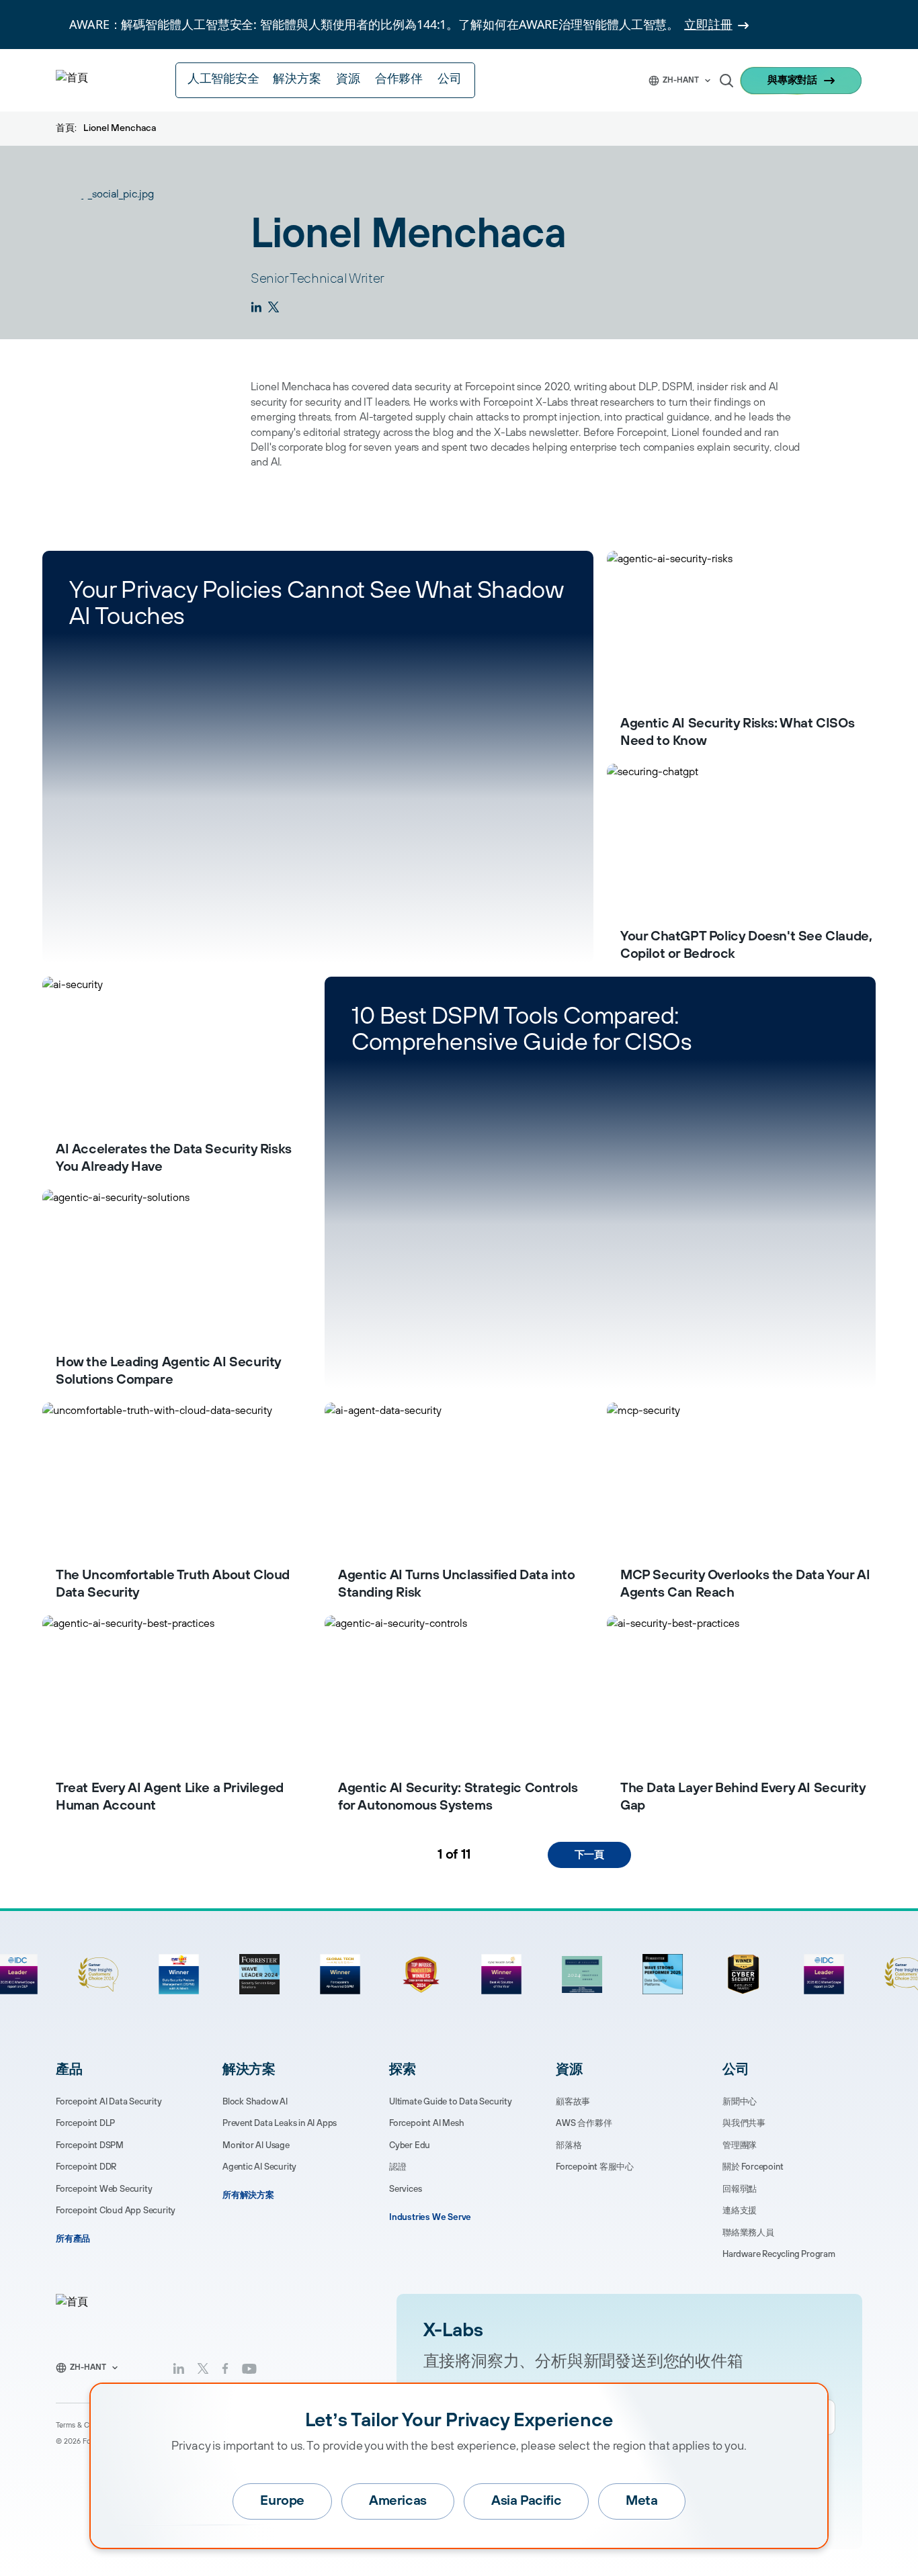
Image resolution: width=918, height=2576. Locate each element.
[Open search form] (726, 81)
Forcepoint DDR (86, 2167)
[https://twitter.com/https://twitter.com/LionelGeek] (274, 307)
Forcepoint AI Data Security (109, 2102)
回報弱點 (740, 2189)
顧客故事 (573, 2102)
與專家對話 (792, 80)
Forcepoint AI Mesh (426, 2123)
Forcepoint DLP (85, 2123)
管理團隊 (740, 2145)
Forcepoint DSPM (90, 2145)
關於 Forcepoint (753, 2167)
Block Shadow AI (255, 2102)
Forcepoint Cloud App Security (116, 2211)
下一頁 (589, 1855)
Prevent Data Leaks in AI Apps (280, 2123)
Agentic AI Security (259, 2167)
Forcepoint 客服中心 (595, 2167)
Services (405, 2189)
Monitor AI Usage (256, 2145)
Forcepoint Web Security (104, 2189)
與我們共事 (744, 2123)
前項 (324, 1855)
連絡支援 (740, 2211)
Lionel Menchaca (120, 128)
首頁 (65, 128)
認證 (398, 2167)
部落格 (569, 2145)
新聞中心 (740, 2102)
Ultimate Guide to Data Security (451, 2102)
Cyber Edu (410, 2145)
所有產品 (73, 2239)
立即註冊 (708, 24)
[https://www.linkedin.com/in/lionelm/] (256, 307)
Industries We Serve (430, 2217)
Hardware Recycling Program (779, 2254)
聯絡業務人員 (748, 2233)
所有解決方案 (248, 2195)
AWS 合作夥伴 (584, 2123)
